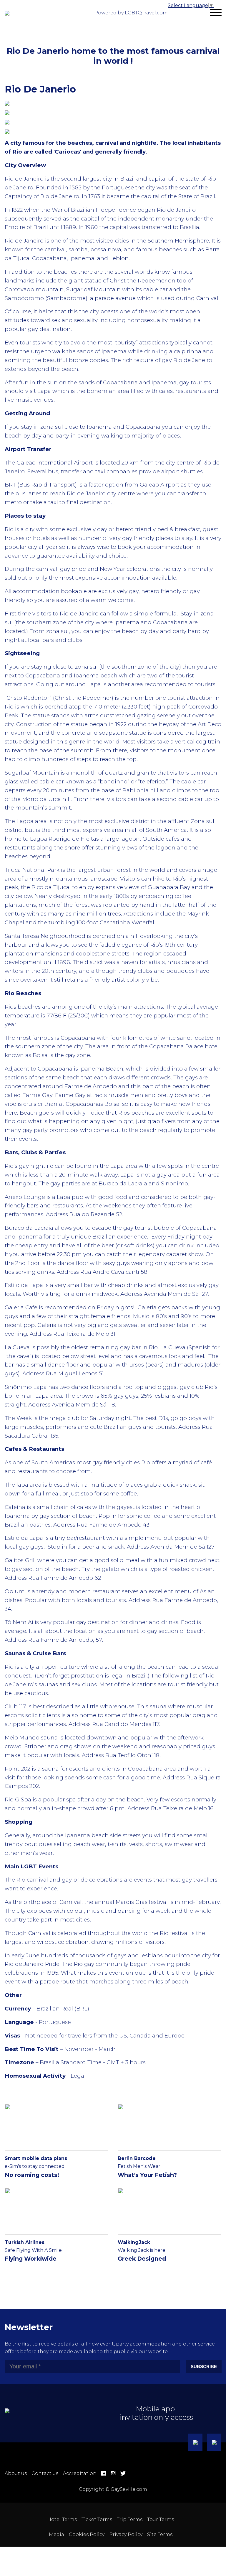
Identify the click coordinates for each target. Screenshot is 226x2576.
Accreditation (80, 2473)
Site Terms (160, 2534)
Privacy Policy (126, 2534)
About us (16, 2473)
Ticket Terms (97, 2519)
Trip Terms (130, 2519)
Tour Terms (161, 2519)
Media (56, 2534)
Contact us (45, 2473)
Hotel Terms (62, 2519)
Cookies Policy (87, 2534)
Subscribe (204, 2366)
